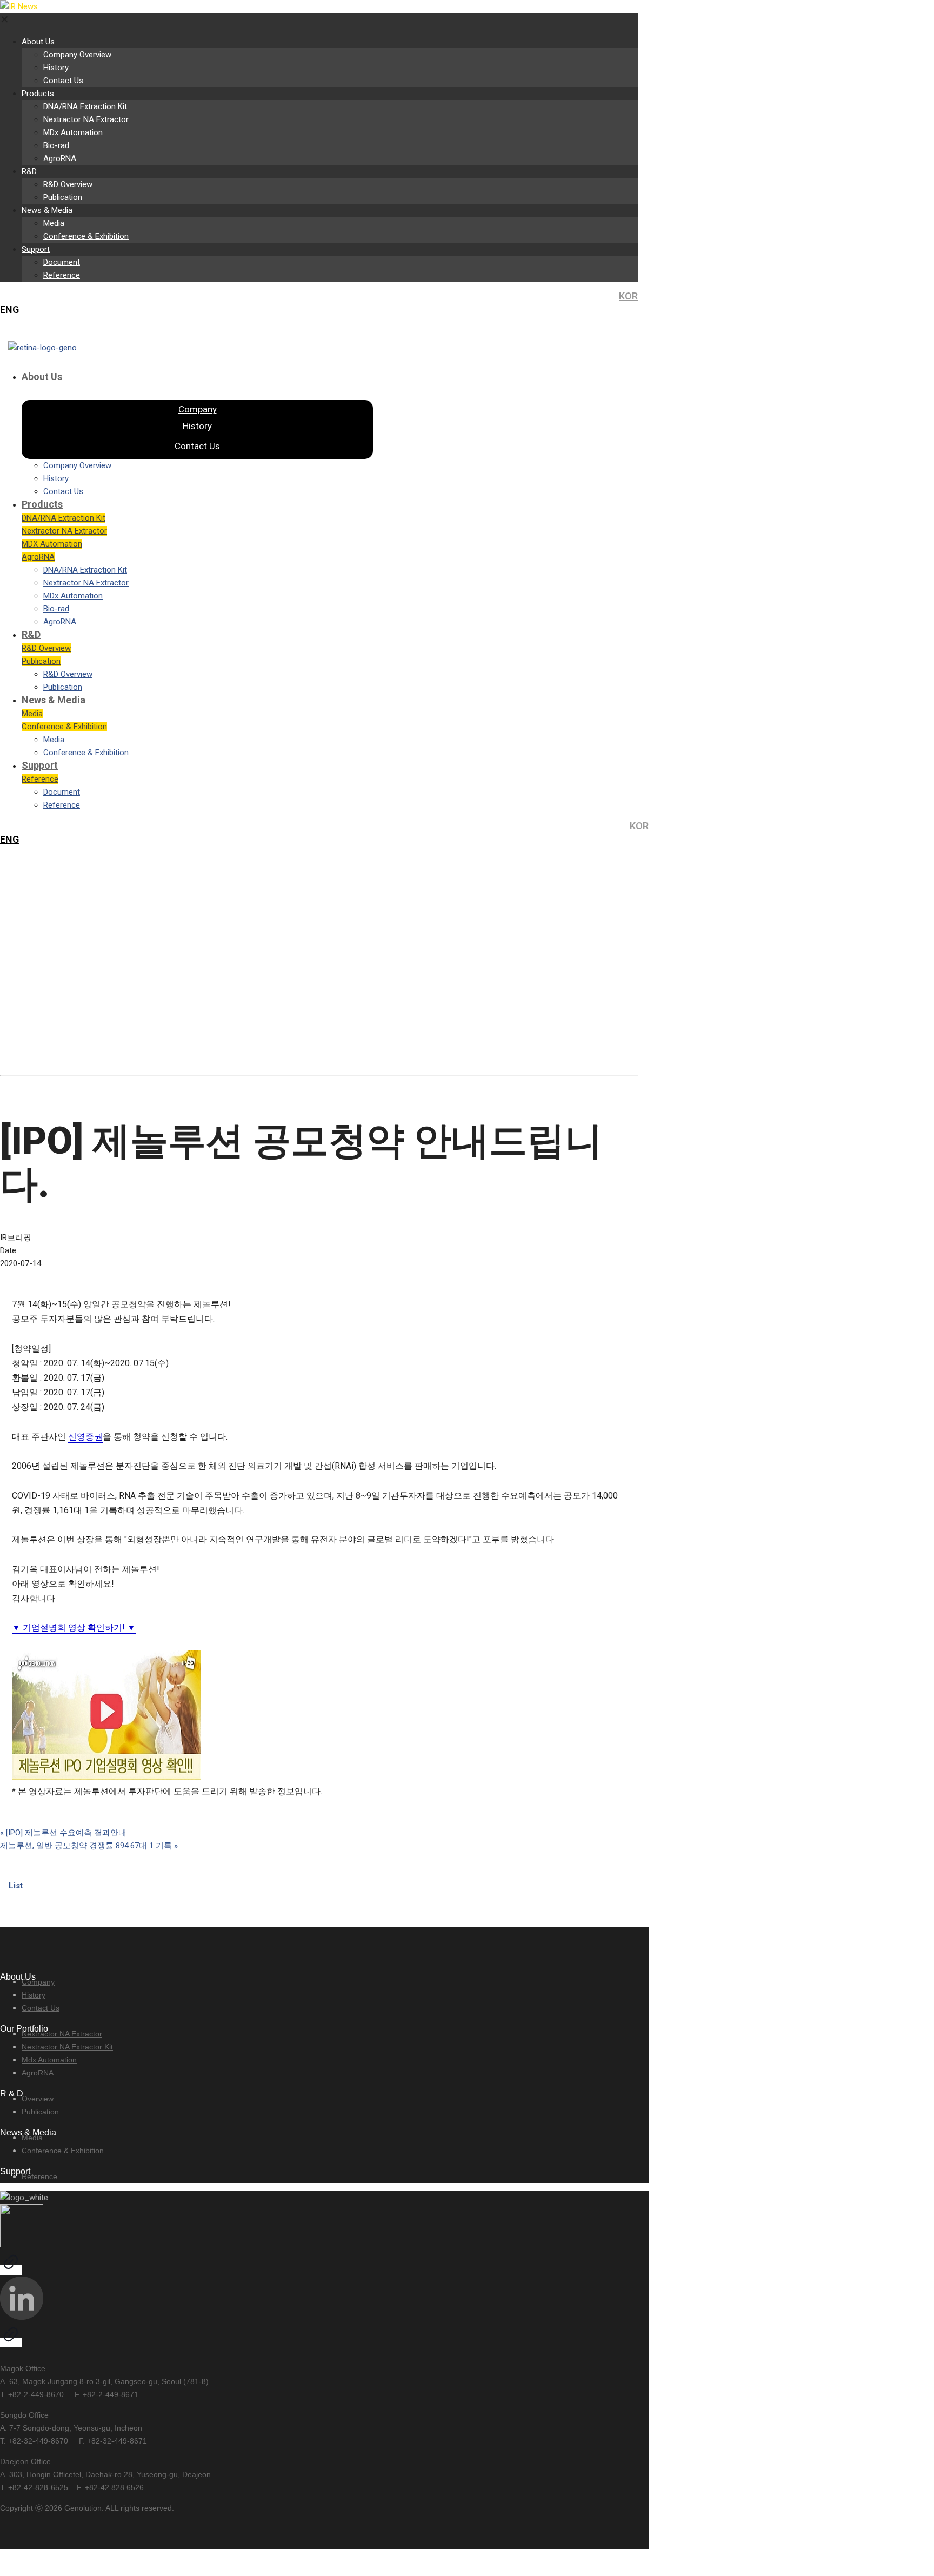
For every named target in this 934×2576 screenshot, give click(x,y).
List (16, 1886)
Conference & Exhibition (63, 2151)
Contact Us (41, 2008)
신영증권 (85, 1437)
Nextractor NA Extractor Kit (67, 2047)
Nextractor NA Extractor (62, 2034)
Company (38, 1982)
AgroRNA (38, 2073)
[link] (11, 2240)
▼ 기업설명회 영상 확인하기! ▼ (74, 1628)
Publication (40, 2112)
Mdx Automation (49, 2060)
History (34, 1995)
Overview (38, 2099)
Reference (39, 2176)
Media (32, 2138)
